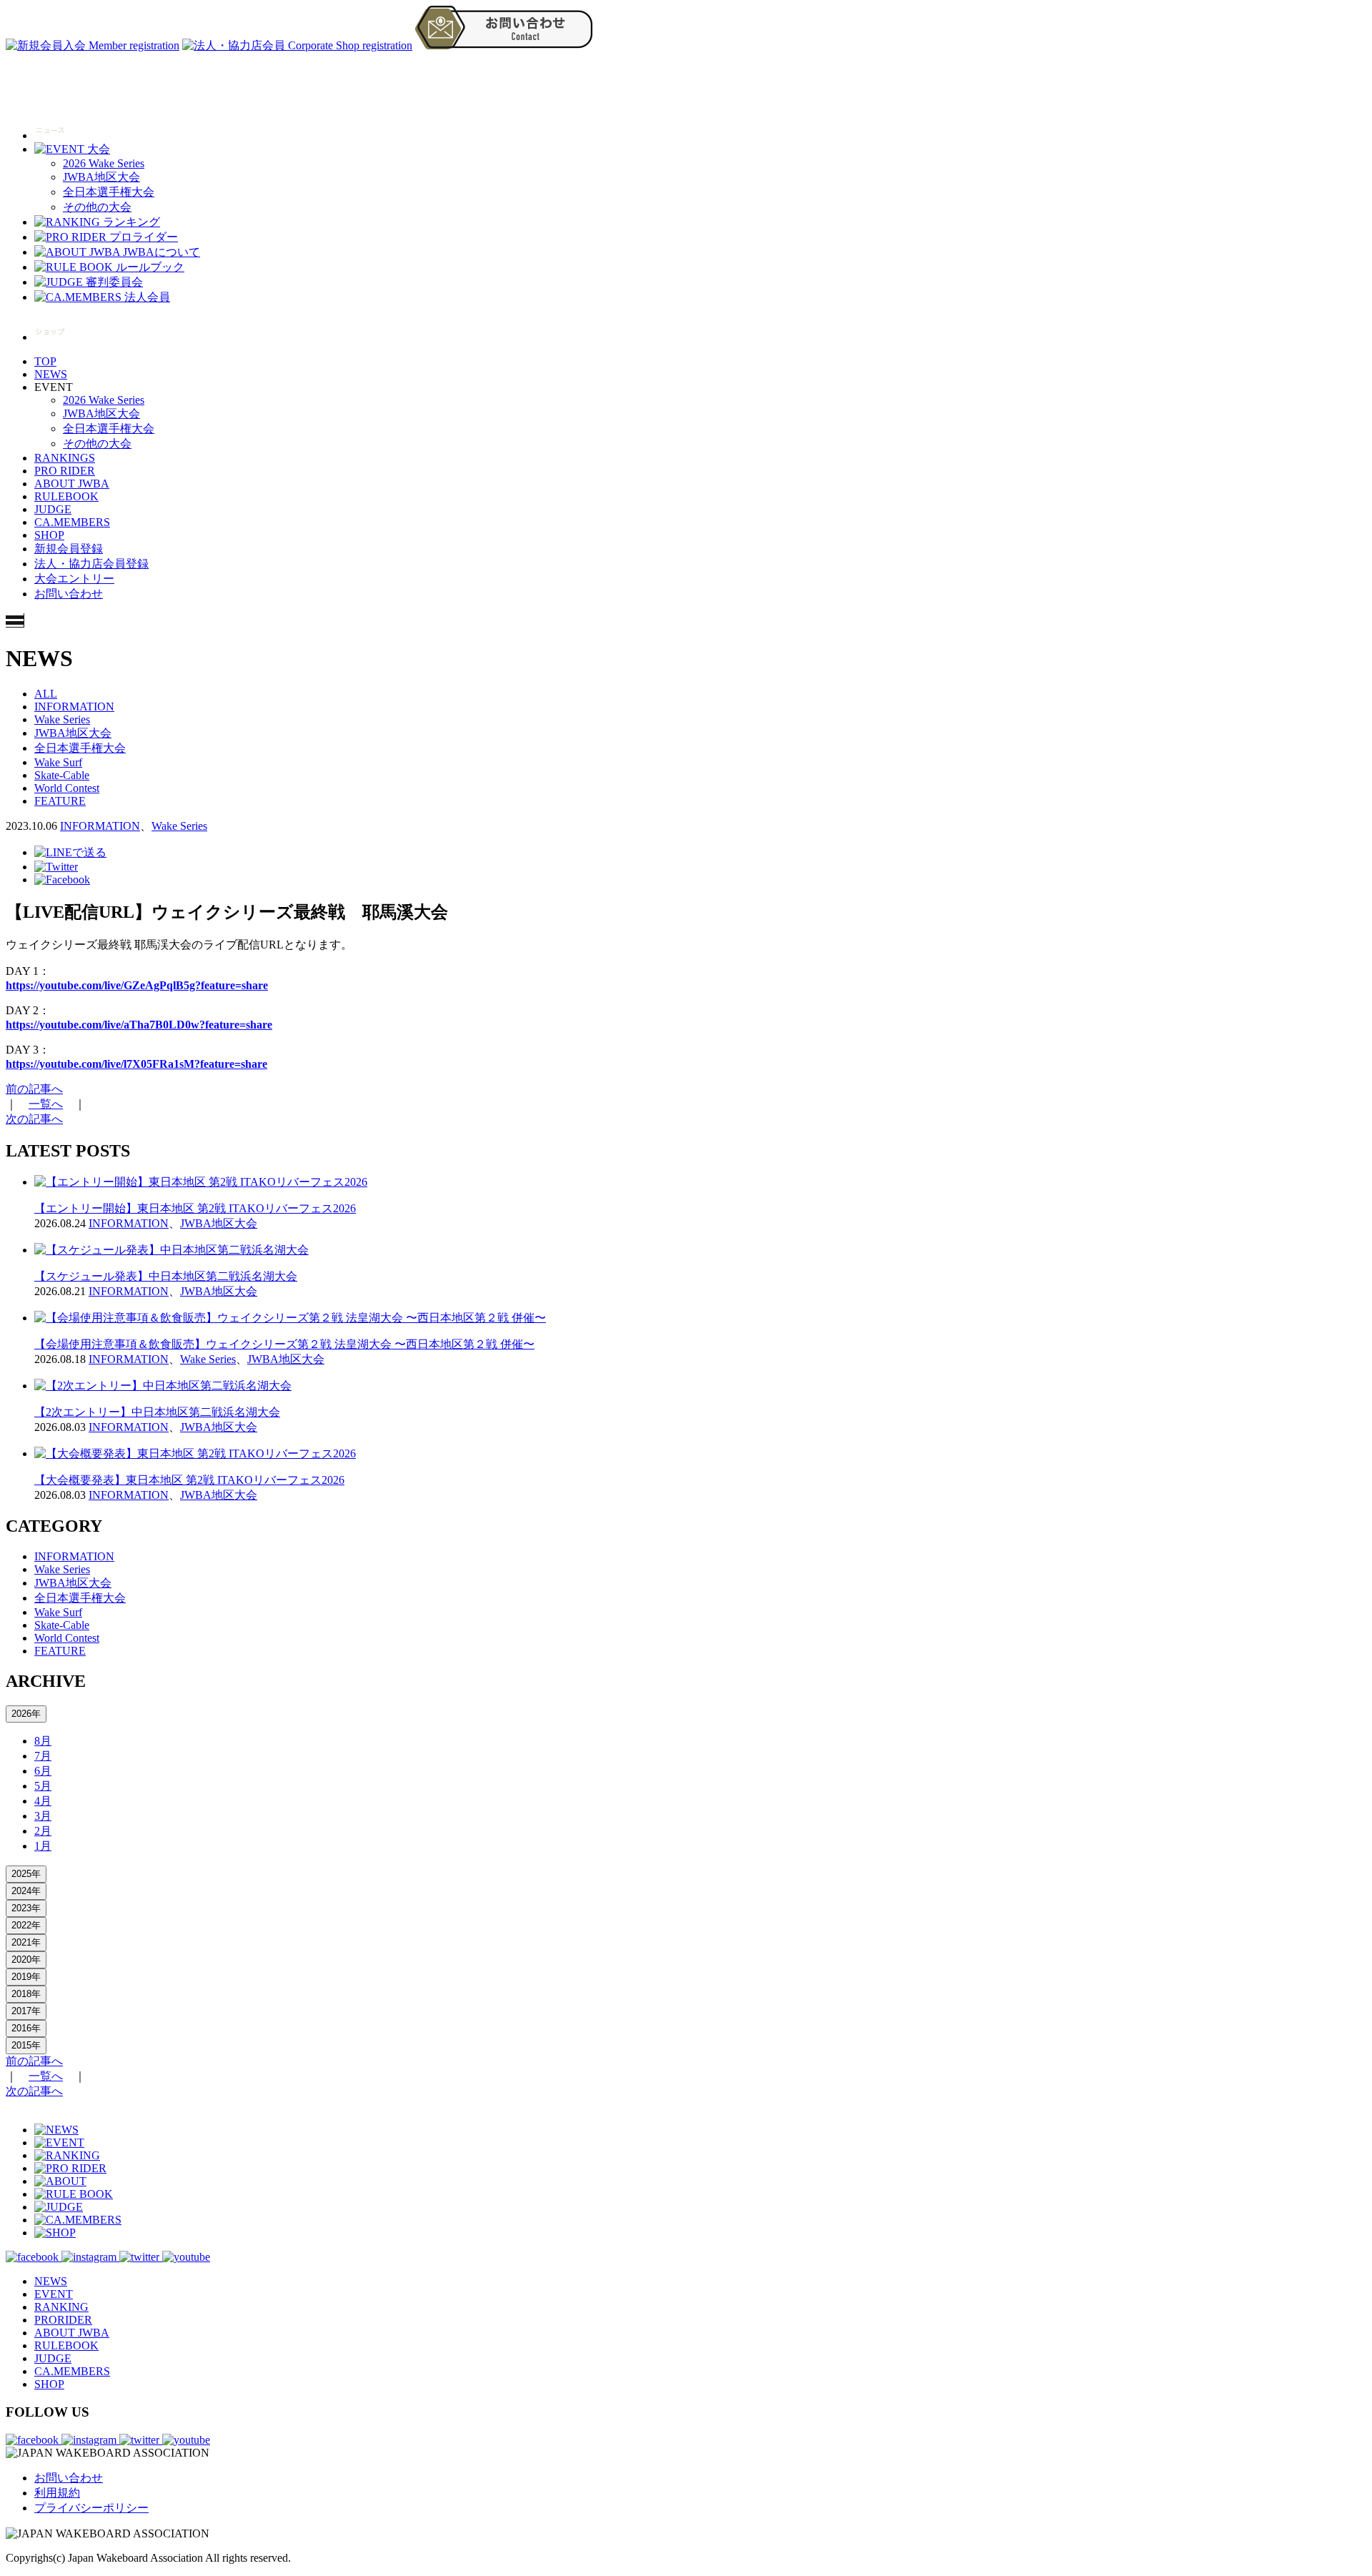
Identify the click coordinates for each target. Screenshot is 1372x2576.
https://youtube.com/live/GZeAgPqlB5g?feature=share (137, 985)
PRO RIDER (65, 471)
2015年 (26, 2045)
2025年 (26, 1874)
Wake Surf (58, 762)
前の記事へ (34, 1089)
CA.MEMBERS (72, 522)
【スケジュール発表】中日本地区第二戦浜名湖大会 (166, 1276)
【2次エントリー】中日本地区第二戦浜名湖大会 (157, 1412)
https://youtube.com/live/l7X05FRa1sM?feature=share (136, 1064)
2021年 (26, 1942)
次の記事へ (34, 1119)
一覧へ (46, 1104)
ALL (46, 694)
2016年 (26, 2028)
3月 (43, 1816)
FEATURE (60, 801)
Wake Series (62, 719)
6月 (43, 1771)
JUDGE (53, 509)
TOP (45, 361)
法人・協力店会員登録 (91, 564)
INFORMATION (74, 707)
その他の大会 (97, 207)
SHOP (49, 535)
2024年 (26, 1891)
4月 (43, 1801)
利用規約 (57, 2493)
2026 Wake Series (104, 163)
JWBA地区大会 (101, 177)
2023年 (26, 1908)
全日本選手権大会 (109, 192)
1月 (43, 1846)
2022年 (26, 1925)
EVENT (54, 2294)
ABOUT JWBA (72, 484)
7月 (43, 1756)
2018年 (26, 1994)
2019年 (26, 1977)
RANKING (61, 2307)
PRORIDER (63, 2320)
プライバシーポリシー (91, 2508)
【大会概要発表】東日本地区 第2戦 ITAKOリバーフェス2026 (189, 1480)
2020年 (26, 1960)
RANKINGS (65, 458)
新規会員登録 (69, 549)
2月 (43, 1831)
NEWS (51, 374)
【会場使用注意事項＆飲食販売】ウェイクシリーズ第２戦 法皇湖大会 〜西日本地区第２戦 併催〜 (284, 1344)
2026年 (26, 1714)
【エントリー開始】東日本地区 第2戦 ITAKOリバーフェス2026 (195, 1208)
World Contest (67, 788)
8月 (43, 1741)
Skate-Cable (62, 775)
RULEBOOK (66, 496)
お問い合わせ (69, 594)
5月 (43, 1786)
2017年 (26, 2011)
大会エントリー (74, 579)
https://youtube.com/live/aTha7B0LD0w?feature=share (139, 1025)
